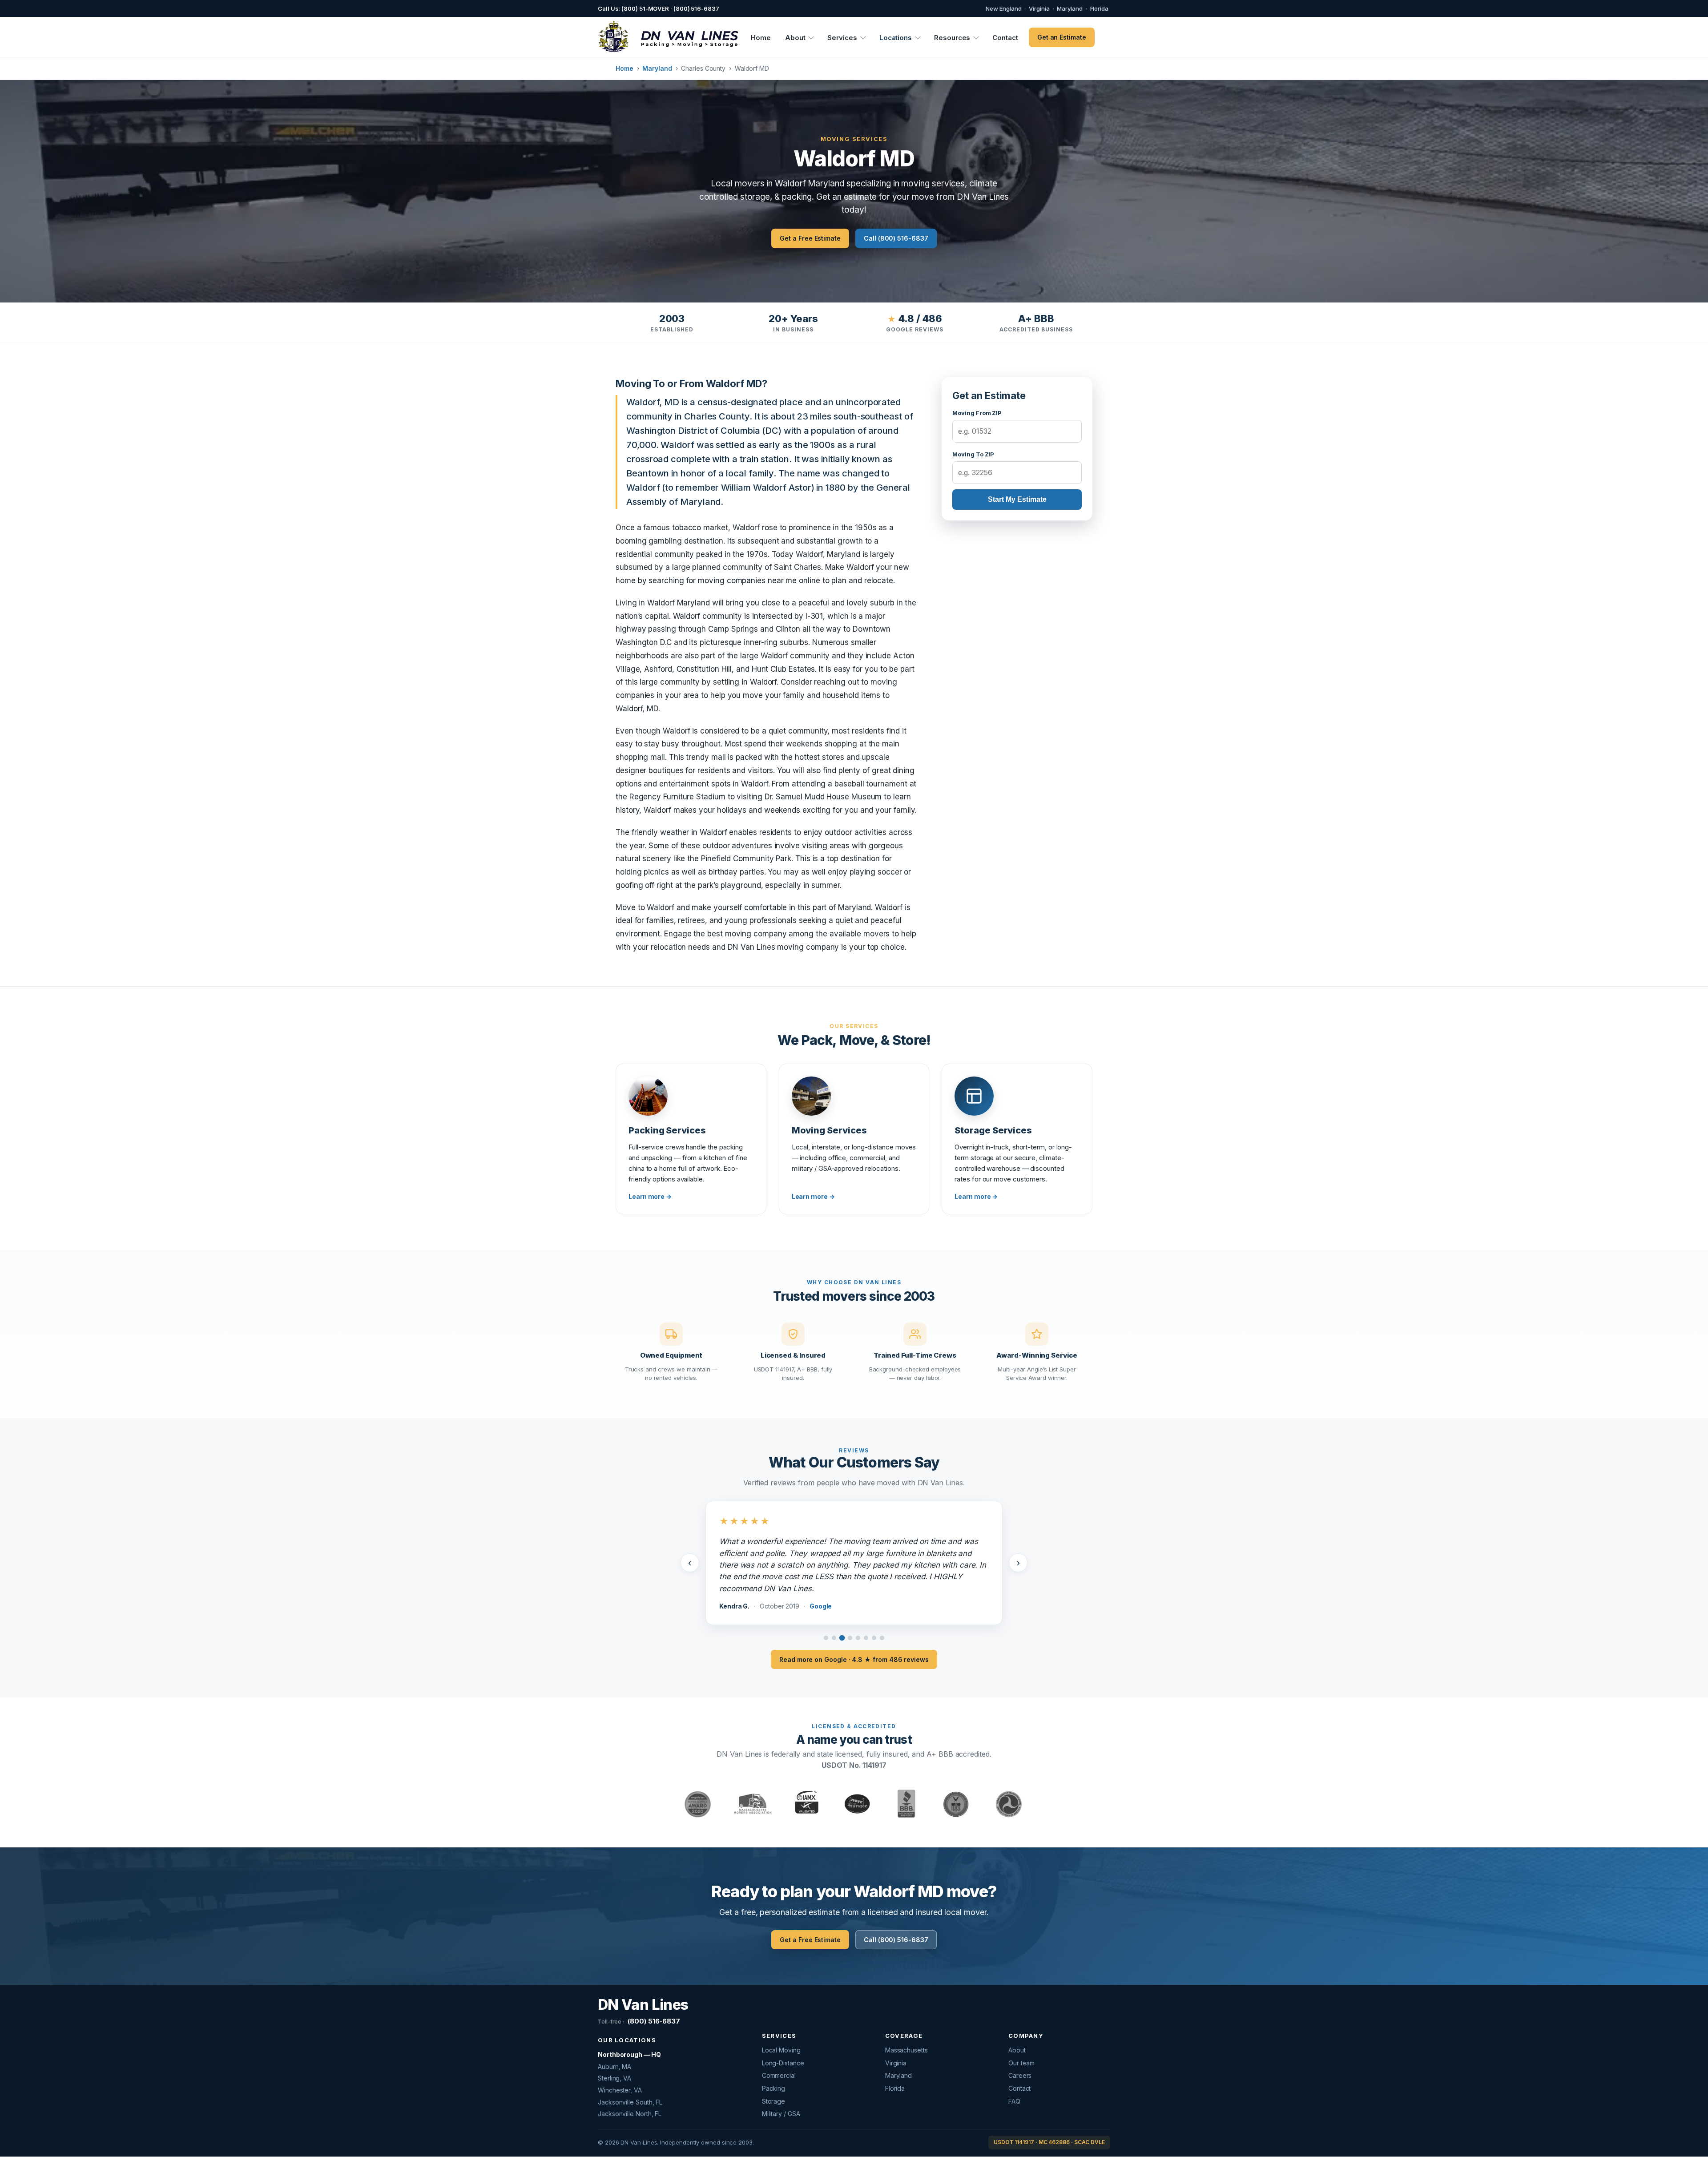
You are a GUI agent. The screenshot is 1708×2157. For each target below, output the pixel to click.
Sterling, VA (614, 2061)
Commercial (779, 2058)
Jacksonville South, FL (630, 2085)
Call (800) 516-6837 (896, 238)
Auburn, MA (614, 2049)
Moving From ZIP (977, 413)
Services (842, 38)
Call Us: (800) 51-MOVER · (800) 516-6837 (659, 8)
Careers (1020, 2058)
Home (761, 38)
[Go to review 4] (850, 1621)
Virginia (1039, 8)
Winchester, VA (620, 2073)
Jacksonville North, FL (630, 2097)
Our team (1021, 2046)
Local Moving (781, 2033)
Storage (773, 2084)
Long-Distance (783, 2046)
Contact (1005, 38)
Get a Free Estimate (810, 238)
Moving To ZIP (973, 454)
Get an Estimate (1062, 37)
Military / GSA (781, 2097)
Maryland (1070, 8)
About (795, 38)
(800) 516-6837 (639, 2004)
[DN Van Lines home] (664, 37)
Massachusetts (906, 2033)
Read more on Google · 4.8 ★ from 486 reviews (854, 1642)
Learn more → (650, 1196)
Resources (952, 38)
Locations (896, 38)
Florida (1099, 8)
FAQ (1014, 2084)
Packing (773, 2071)
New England (1003, 8)
